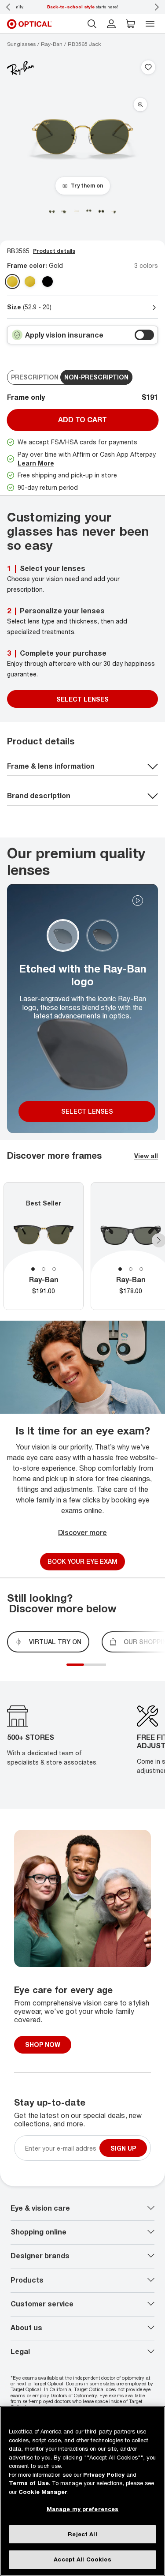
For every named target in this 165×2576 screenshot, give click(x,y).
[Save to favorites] (148, 68)
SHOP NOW (43, 2045)
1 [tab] (33, 1269)
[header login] (111, 24)
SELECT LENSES (82, 699)
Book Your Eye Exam (82, 1561)
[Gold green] (12, 282)
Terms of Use (29, 2483)
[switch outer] (144, 335)
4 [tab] (99, 1670)
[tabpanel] (44, 1246)
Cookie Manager (43, 2492)
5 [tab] (104, 1670)
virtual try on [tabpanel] (55, 1642)
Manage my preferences (83, 2509)
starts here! (83, 7)
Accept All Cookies (82, 2559)
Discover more (82, 1532)
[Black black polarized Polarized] (48, 282)
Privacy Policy (104, 2475)
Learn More (36, 463)
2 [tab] (44, 1269)
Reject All (82, 2534)
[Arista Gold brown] (30, 282)
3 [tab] (54, 1269)
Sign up (123, 2148)
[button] (131, 24)
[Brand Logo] (21, 68)
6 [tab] (108, 1670)
